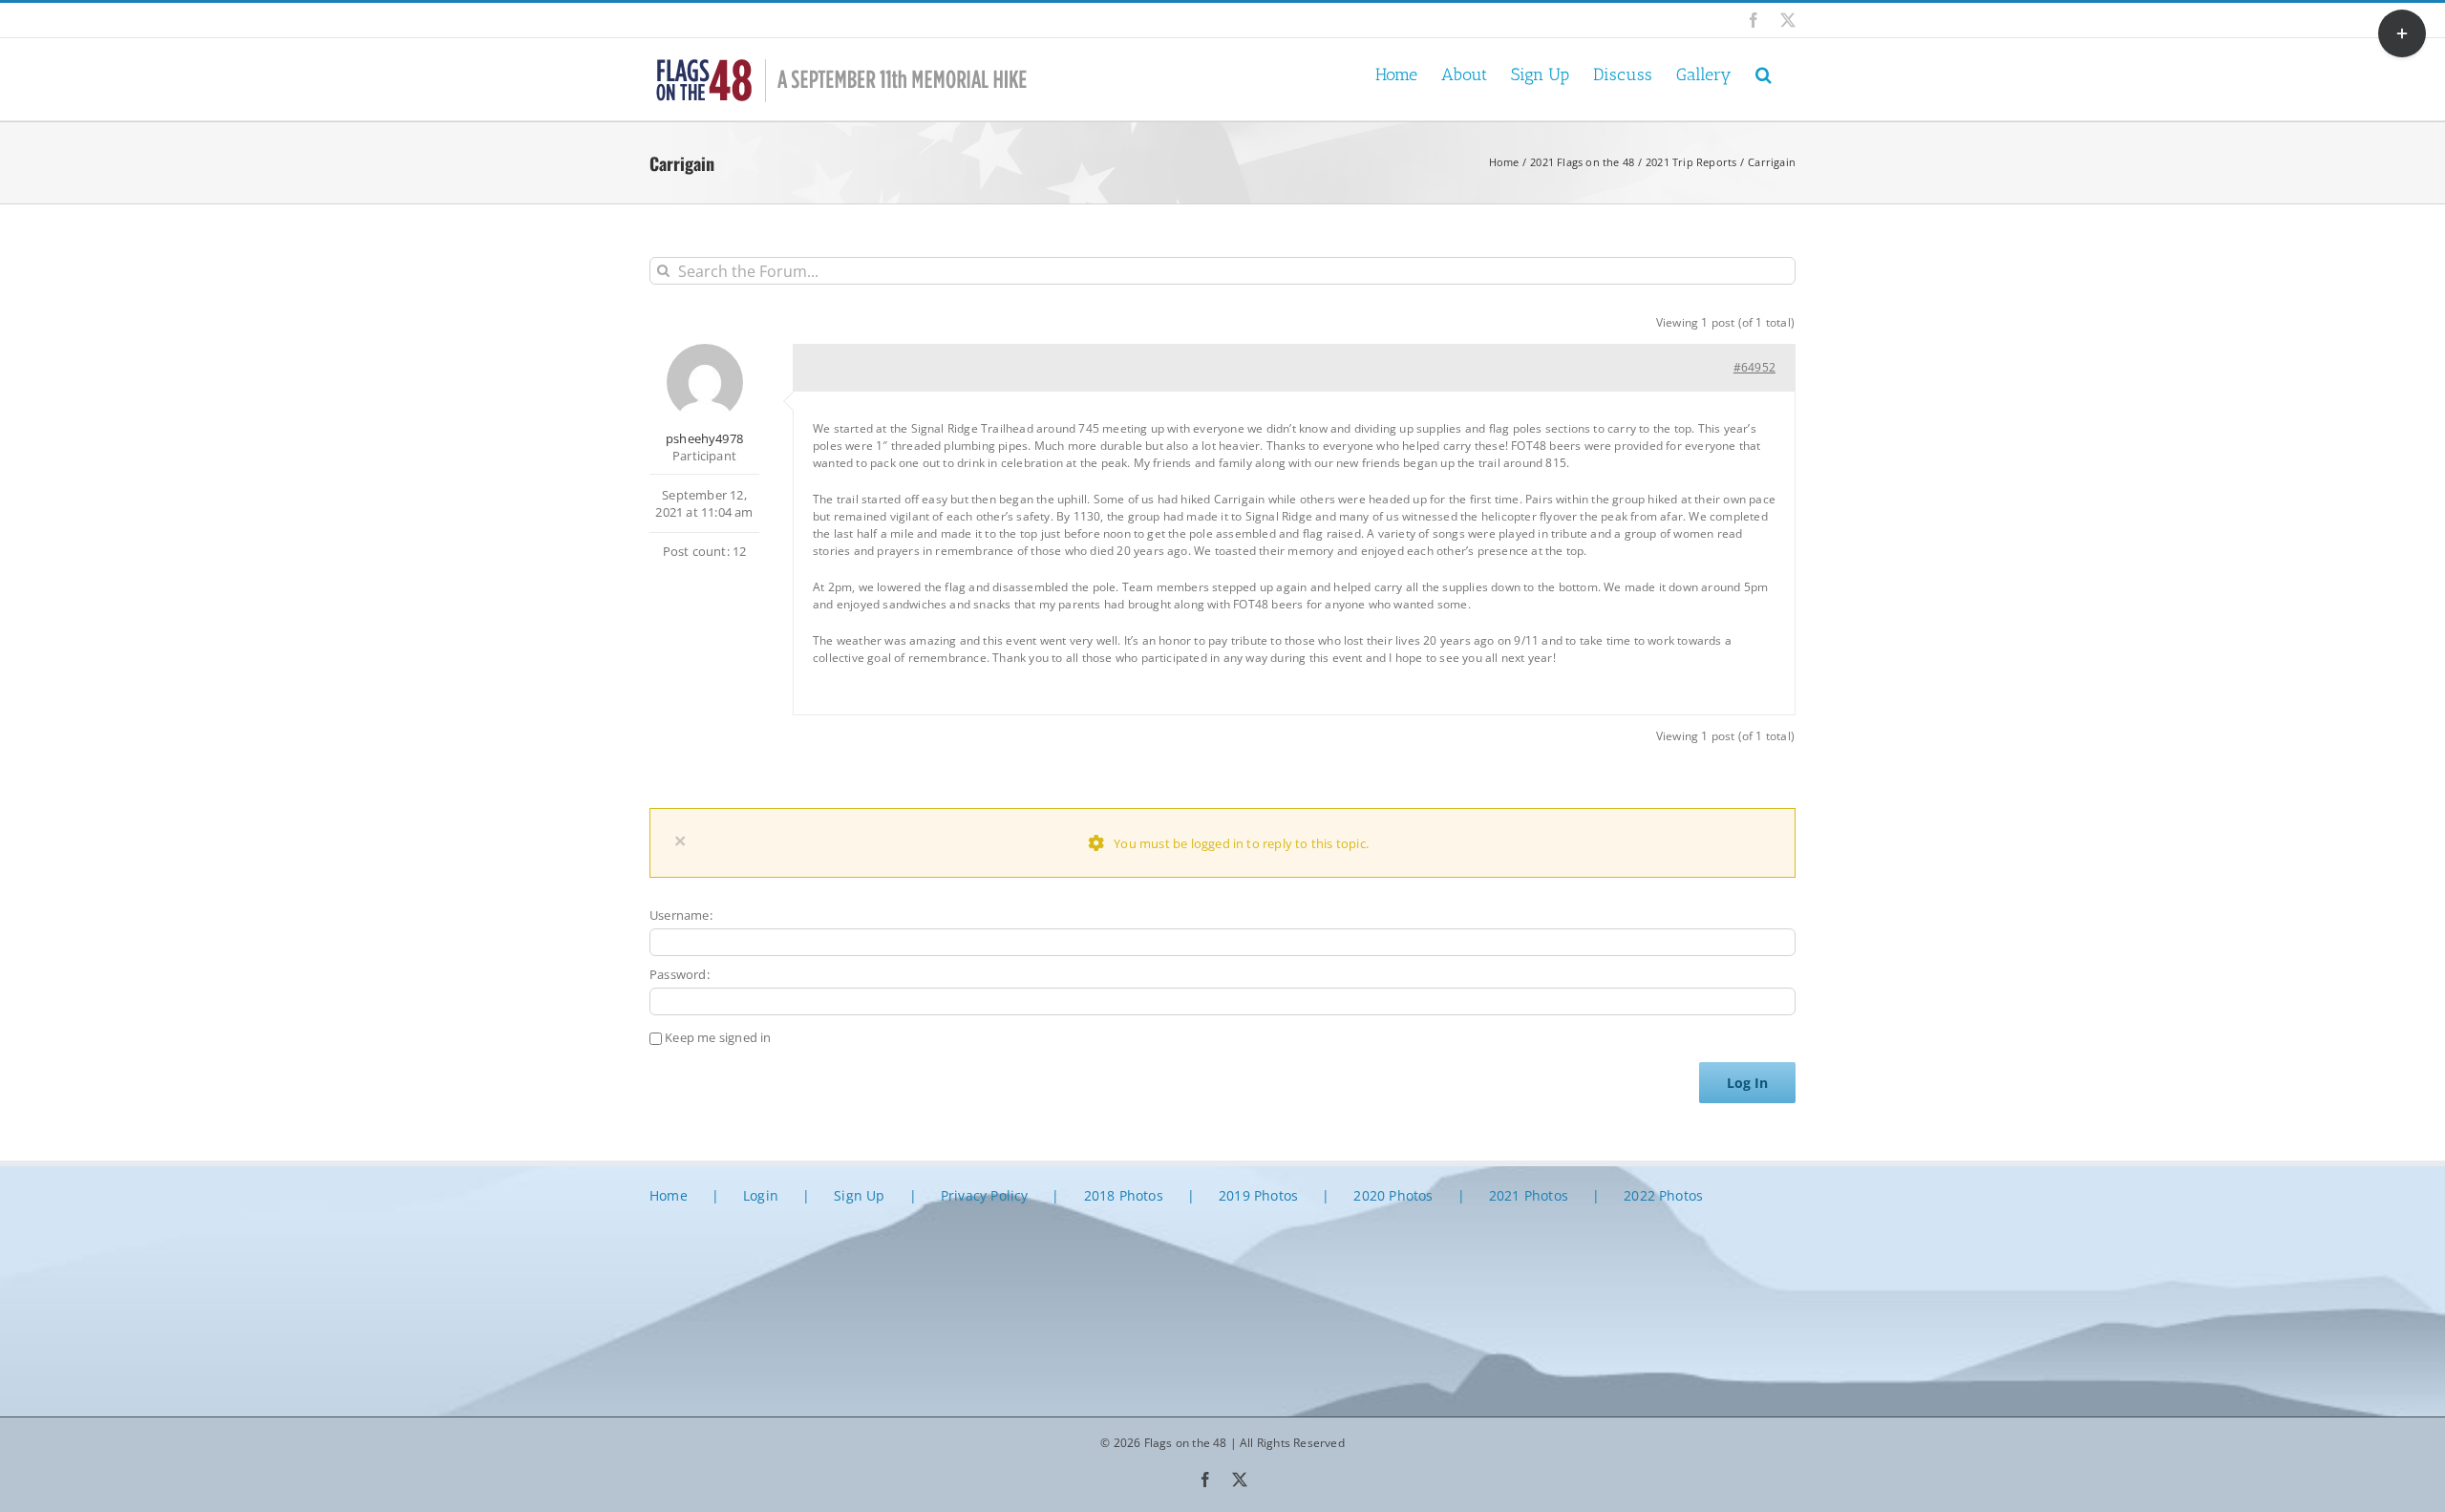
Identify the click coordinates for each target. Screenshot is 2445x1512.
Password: (680, 974)
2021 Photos (1529, 1195)
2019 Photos (1258, 1195)
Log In (1747, 1083)
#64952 (1754, 367)
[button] (1764, 73)
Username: (681, 915)
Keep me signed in (718, 1037)
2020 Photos (1393, 1195)
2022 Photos (1663, 1195)
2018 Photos (1124, 1195)
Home (669, 1195)
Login (761, 1195)
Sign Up (859, 1195)
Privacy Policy (985, 1195)
